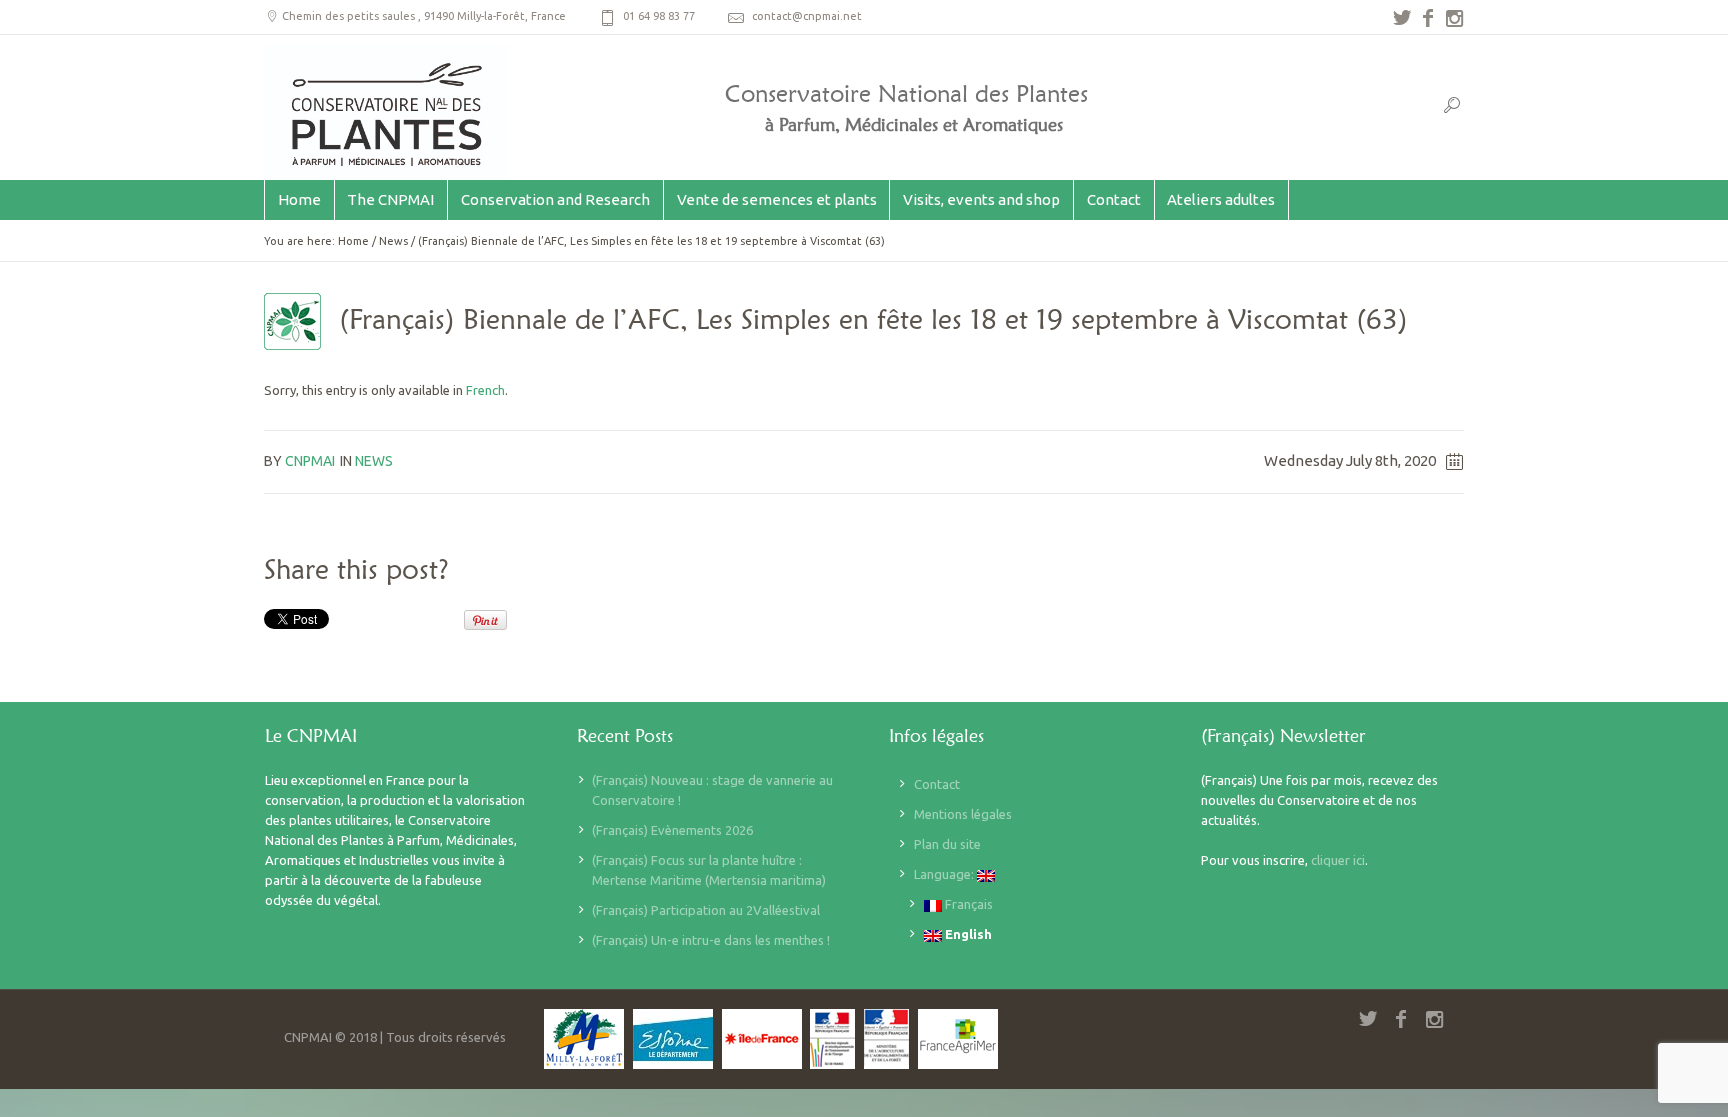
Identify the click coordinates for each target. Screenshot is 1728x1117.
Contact (937, 784)
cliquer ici (1338, 860)
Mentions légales (963, 814)
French (485, 390)
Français (967, 904)
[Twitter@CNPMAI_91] (1402, 18)
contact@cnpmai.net (807, 16)
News (393, 241)
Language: (945, 874)
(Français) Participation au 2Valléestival (706, 910)
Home (353, 241)
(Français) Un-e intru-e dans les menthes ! (711, 940)
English (967, 934)
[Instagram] (1454, 18)
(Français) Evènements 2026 (672, 830)
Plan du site (947, 844)
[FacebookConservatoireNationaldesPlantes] (1428, 18)
